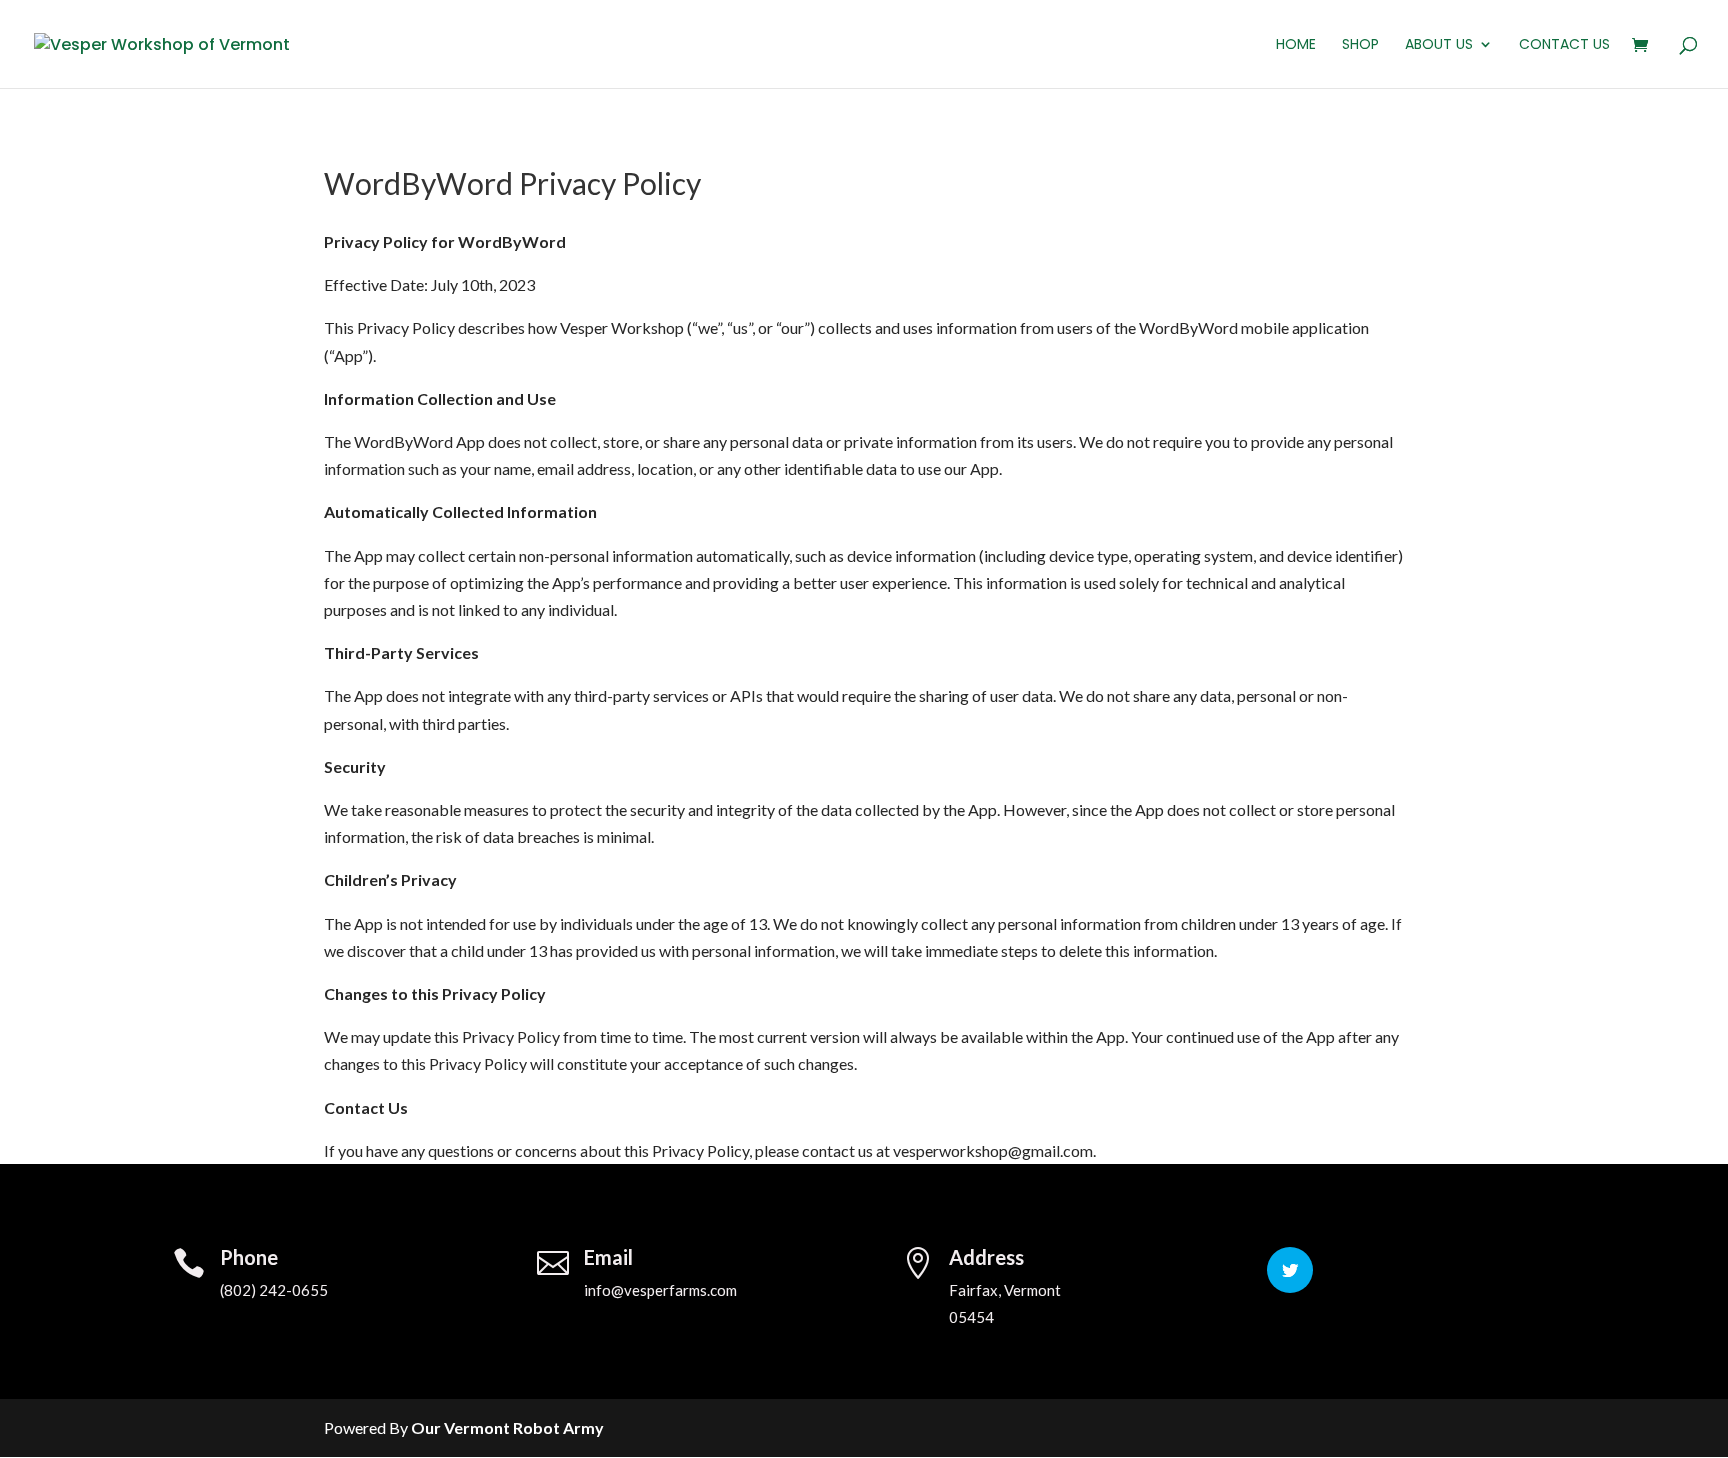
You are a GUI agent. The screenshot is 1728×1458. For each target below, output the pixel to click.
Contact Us (1564, 45)
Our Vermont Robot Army (507, 1427)
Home (1296, 45)
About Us (1439, 45)
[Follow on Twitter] (1290, 1270)
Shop (1360, 45)
